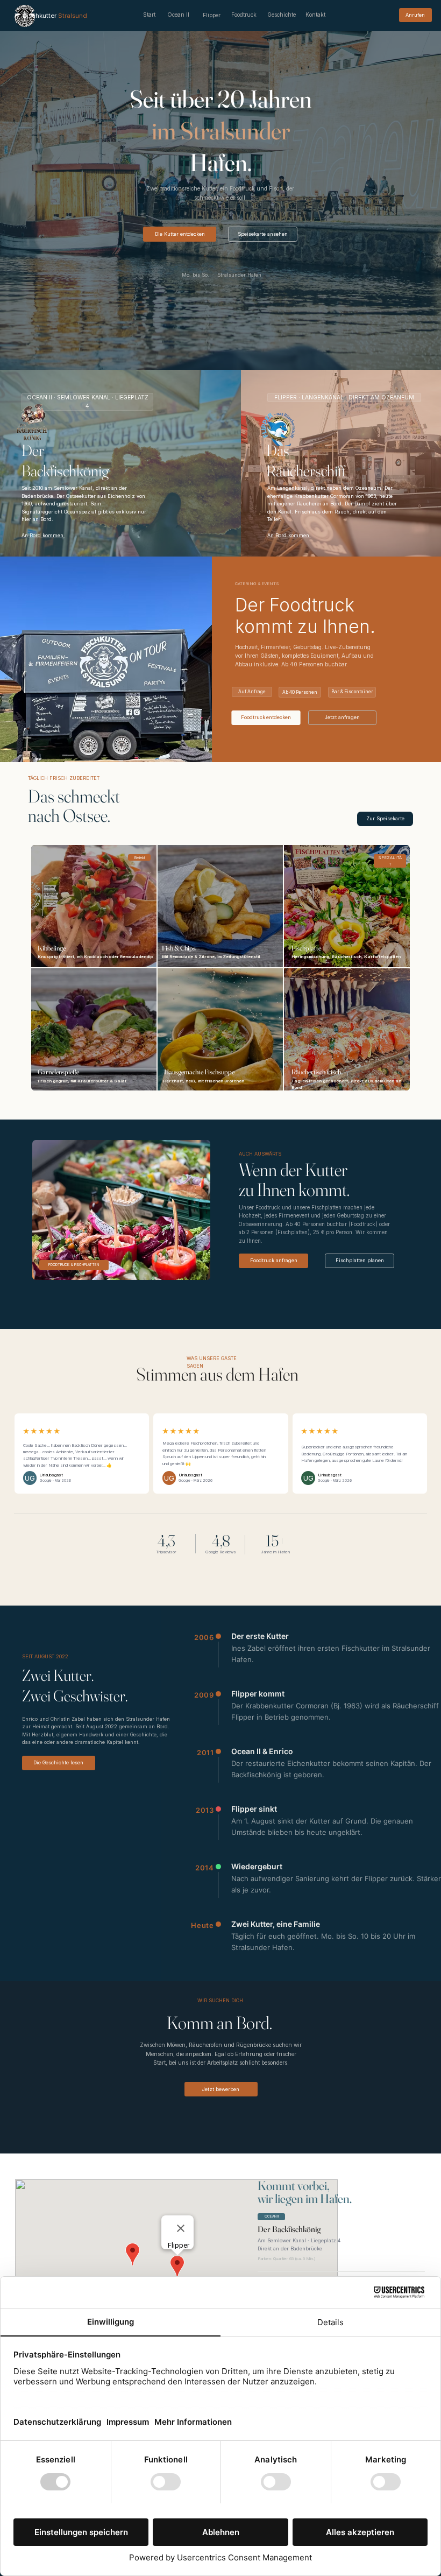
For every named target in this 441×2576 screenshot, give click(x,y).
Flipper (212, 15)
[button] (385, 819)
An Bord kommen (43, 535)
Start (149, 15)
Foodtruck (244, 15)
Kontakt (315, 15)
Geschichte (282, 15)
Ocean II (178, 15)
